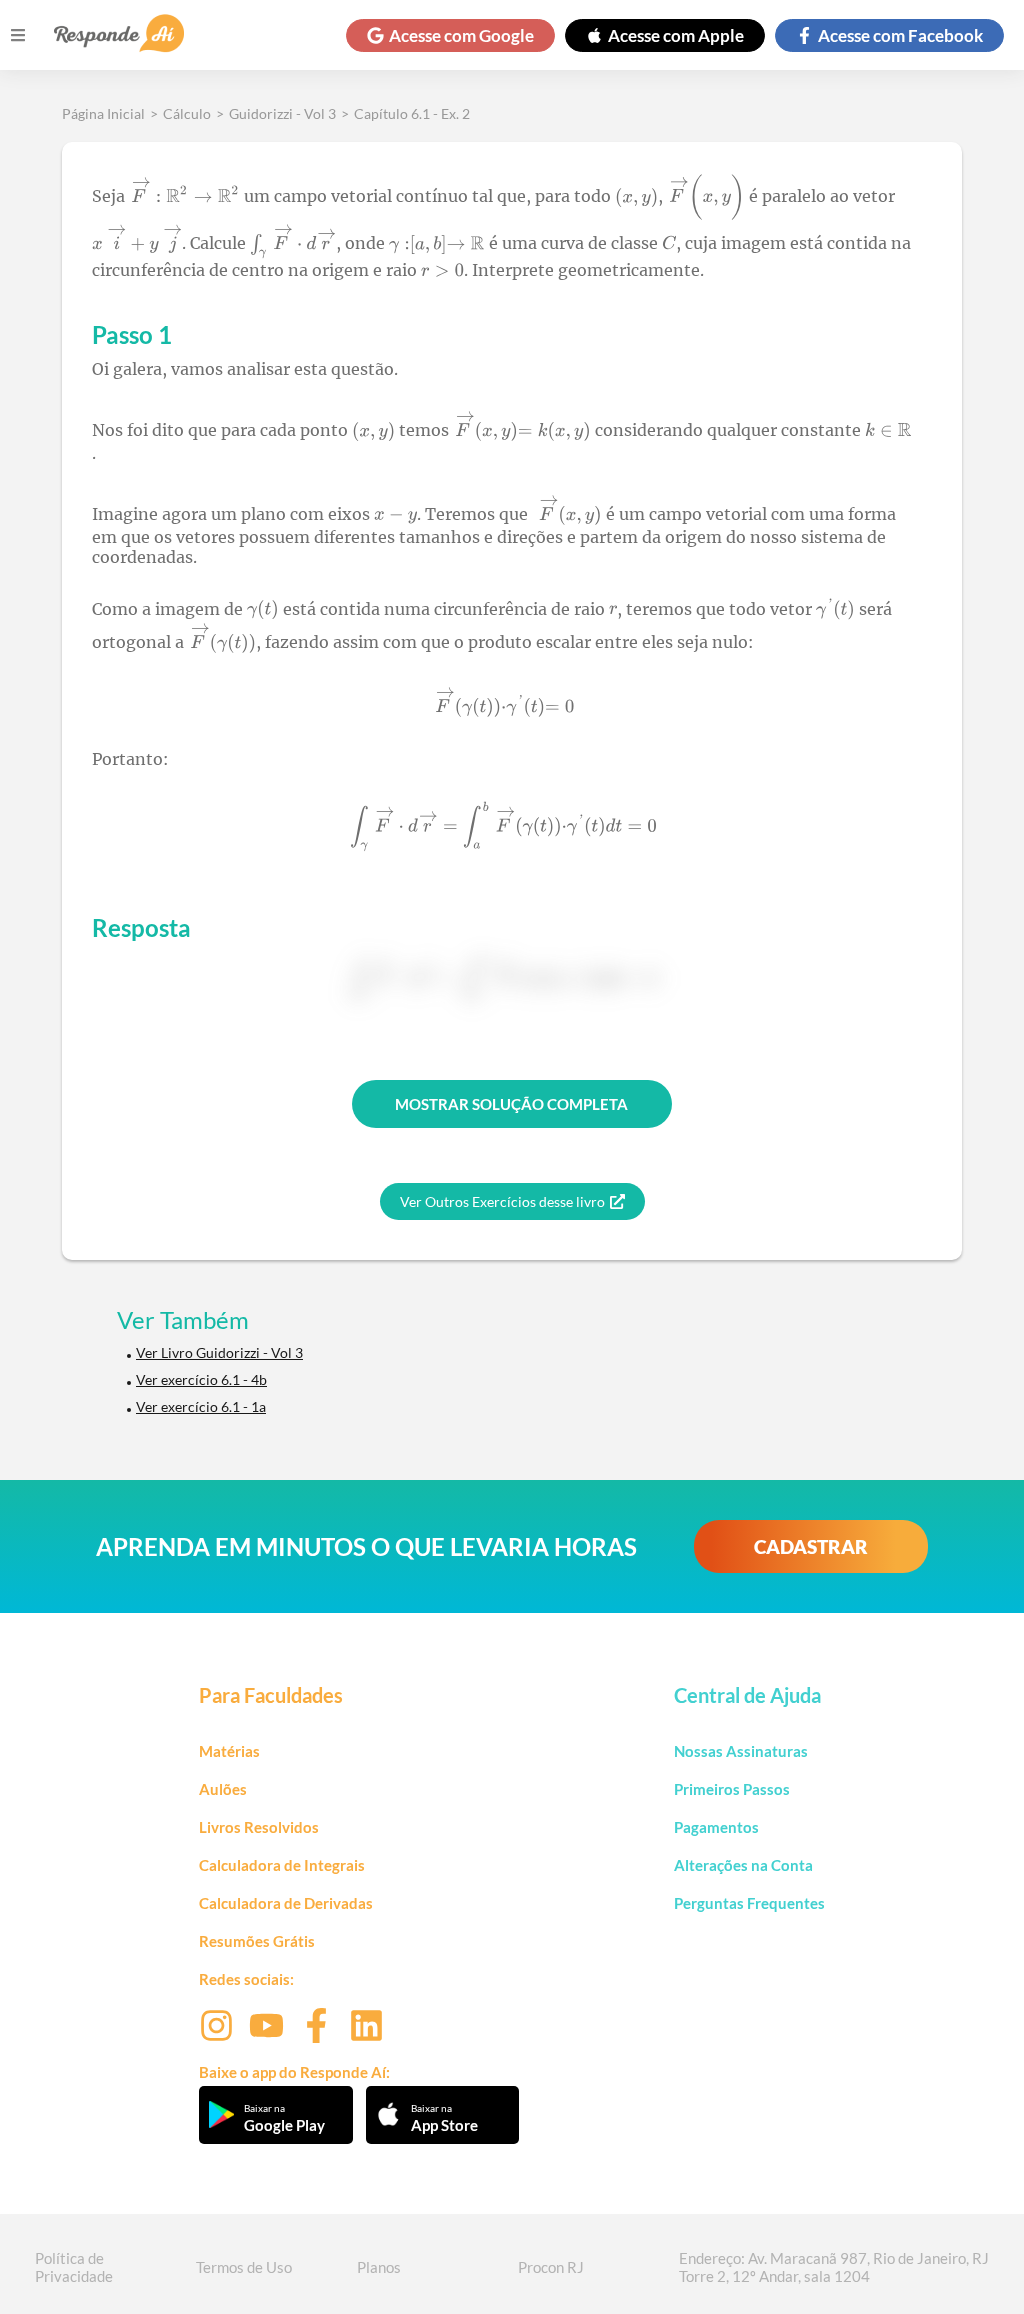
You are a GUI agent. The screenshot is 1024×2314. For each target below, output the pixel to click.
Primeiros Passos (732, 1789)
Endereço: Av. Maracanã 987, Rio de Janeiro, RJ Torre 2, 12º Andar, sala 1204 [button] (834, 2267)
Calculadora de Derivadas (286, 1903)
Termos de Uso (244, 2267)
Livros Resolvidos (259, 1827)
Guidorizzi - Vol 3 (282, 113)
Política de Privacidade (74, 2267)
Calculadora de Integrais (282, 1865)
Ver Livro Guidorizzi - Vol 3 (219, 1352)
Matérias (229, 1751)
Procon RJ (551, 2267)
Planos (379, 2267)
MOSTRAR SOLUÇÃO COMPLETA (511, 1104)
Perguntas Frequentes (749, 1903)
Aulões (223, 1789)
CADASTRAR (811, 1546)
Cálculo (187, 113)
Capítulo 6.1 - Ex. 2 (412, 113)
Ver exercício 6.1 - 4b (201, 1379)
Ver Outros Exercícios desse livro (502, 1201)
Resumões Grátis (257, 1941)
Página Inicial (103, 113)
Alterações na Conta (743, 1865)
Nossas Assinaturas (741, 1751)
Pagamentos (716, 1827)
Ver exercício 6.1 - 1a (201, 1406)
